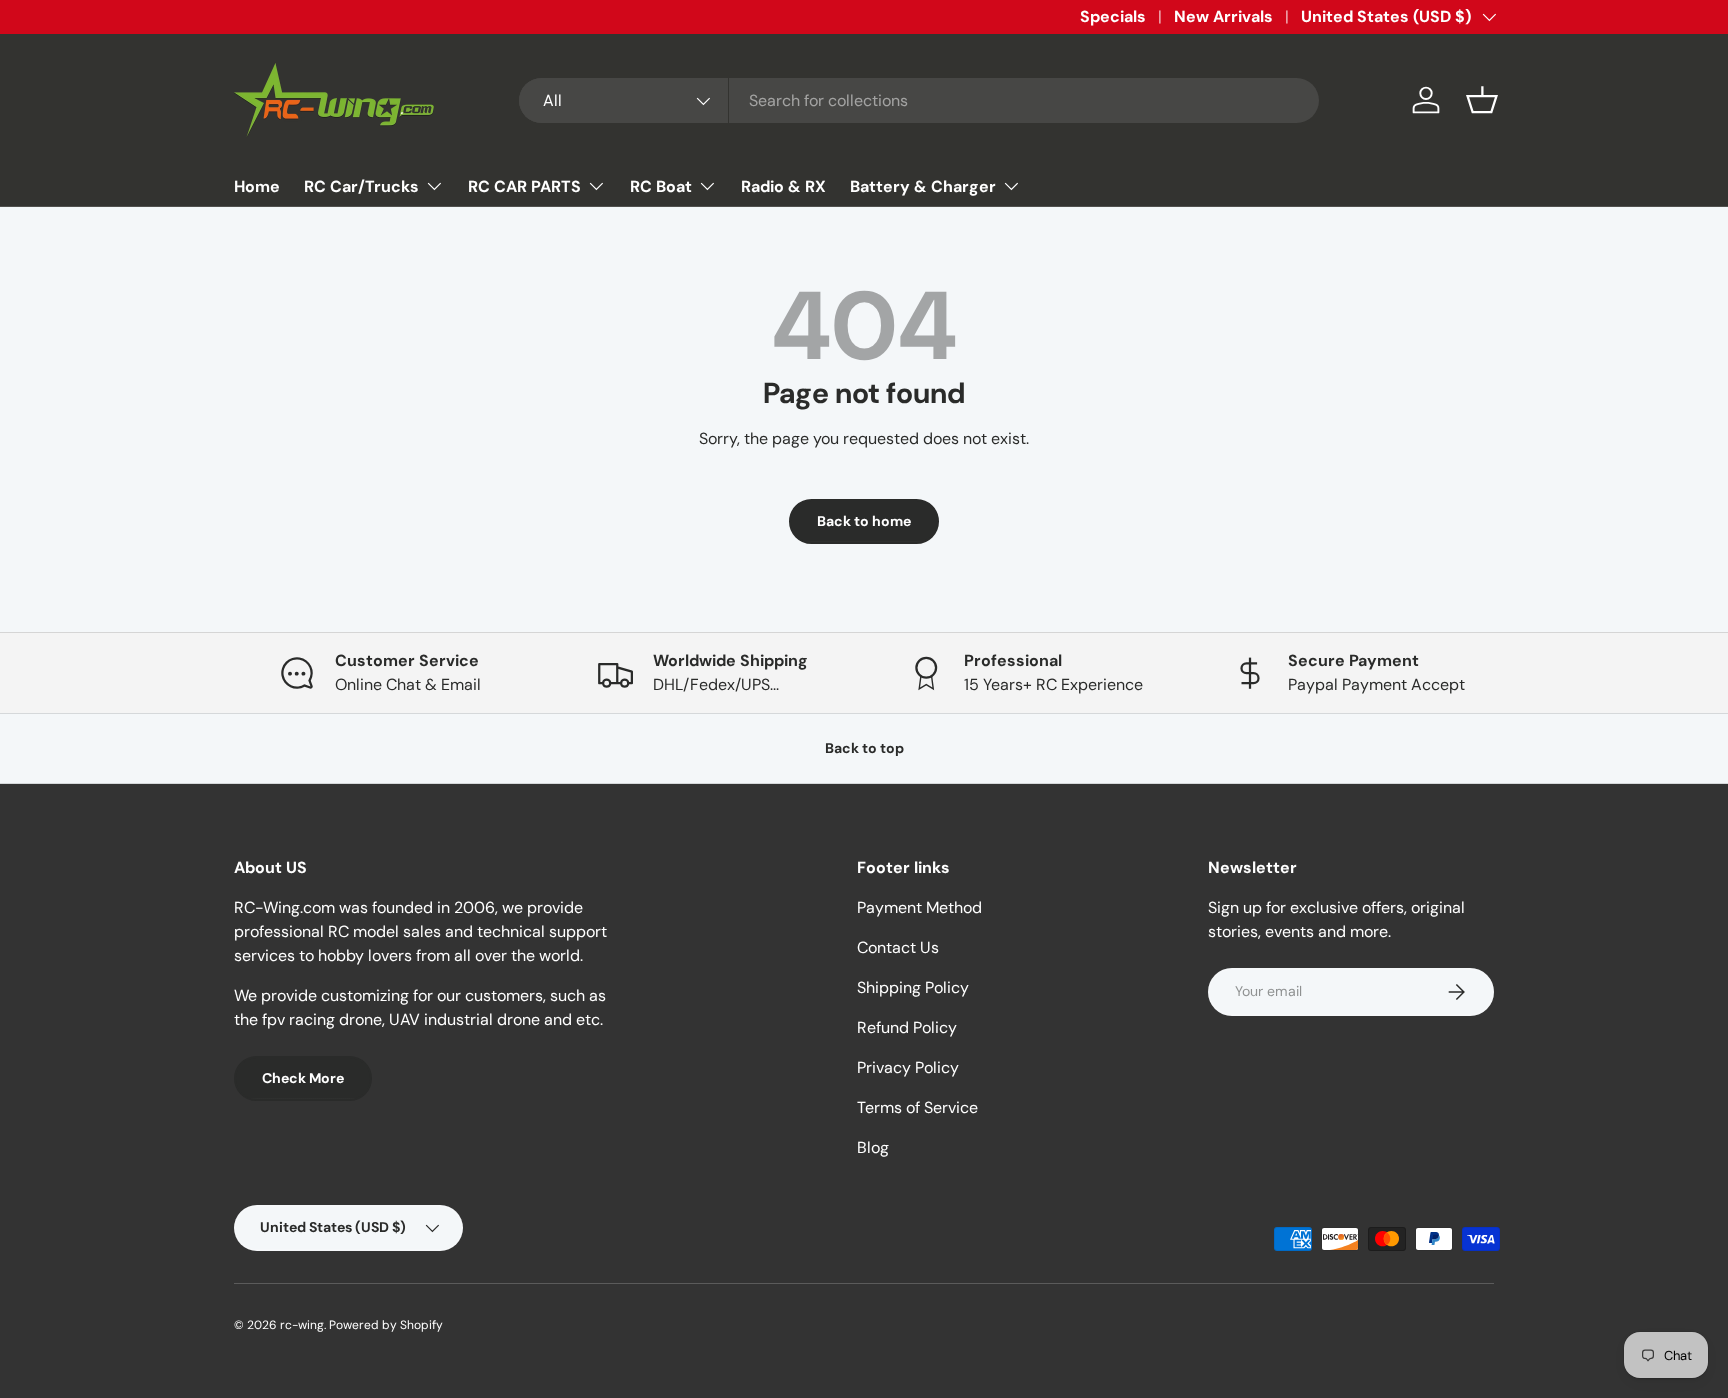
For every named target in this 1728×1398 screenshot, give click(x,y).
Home (257, 186)
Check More (303, 1078)
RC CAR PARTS (524, 186)
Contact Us (898, 947)
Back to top (864, 748)
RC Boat (661, 186)
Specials (1113, 16)
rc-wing (302, 1325)
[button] (1482, 100)
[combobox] (919, 100)
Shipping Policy (913, 987)
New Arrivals (1223, 16)
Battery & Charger (923, 186)
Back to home (864, 521)
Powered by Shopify (386, 1325)
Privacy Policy (908, 1067)
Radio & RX (783, 186)
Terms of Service (917, 1107)
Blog (873, 1147)
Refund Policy (907, 1027)
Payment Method (919, 907)
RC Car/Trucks (361, 186)
